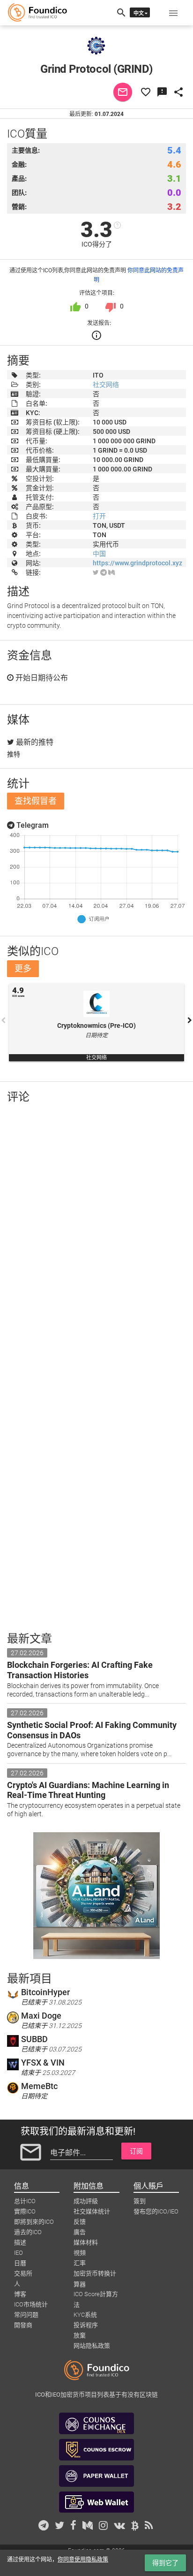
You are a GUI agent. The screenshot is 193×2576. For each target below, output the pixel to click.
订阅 (136, 2151)
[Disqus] (96, 1233)
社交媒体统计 (92, 2211)
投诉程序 (86, 2325)
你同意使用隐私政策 (83, 2560)
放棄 (80, 2335)
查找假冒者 (36, 801)
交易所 (23, 2273)
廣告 (80, 2232)
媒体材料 (86, 2242)
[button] (173, 13)
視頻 (80, 2253)
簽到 (140, 2201)
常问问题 (26, 2315)
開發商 (23, 2325)
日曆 (20, 2263)
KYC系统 (85, 2315)
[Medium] (111, 572)
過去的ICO (28, 2232)
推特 (14, 754)
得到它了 (165, 2563)
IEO (19, 2253)
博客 (20, 2294)
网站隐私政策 (92, 2346)
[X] (96, 572)
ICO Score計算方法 (96, 2295)
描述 (20, 2242)
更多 (23, 968)
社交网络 (106, 385)
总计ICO (25, 2201)
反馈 (80, 2222)
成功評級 (86, 2201)
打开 (99, 516)
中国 (99, 554)
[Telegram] (104, 572)
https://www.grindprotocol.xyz (137, 563)
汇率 (80, 2263)
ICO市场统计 (31, 2304)
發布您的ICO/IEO (156, 2211)
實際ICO (25, 2211)
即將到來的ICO (34, 2222)
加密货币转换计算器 (95, 2274)
